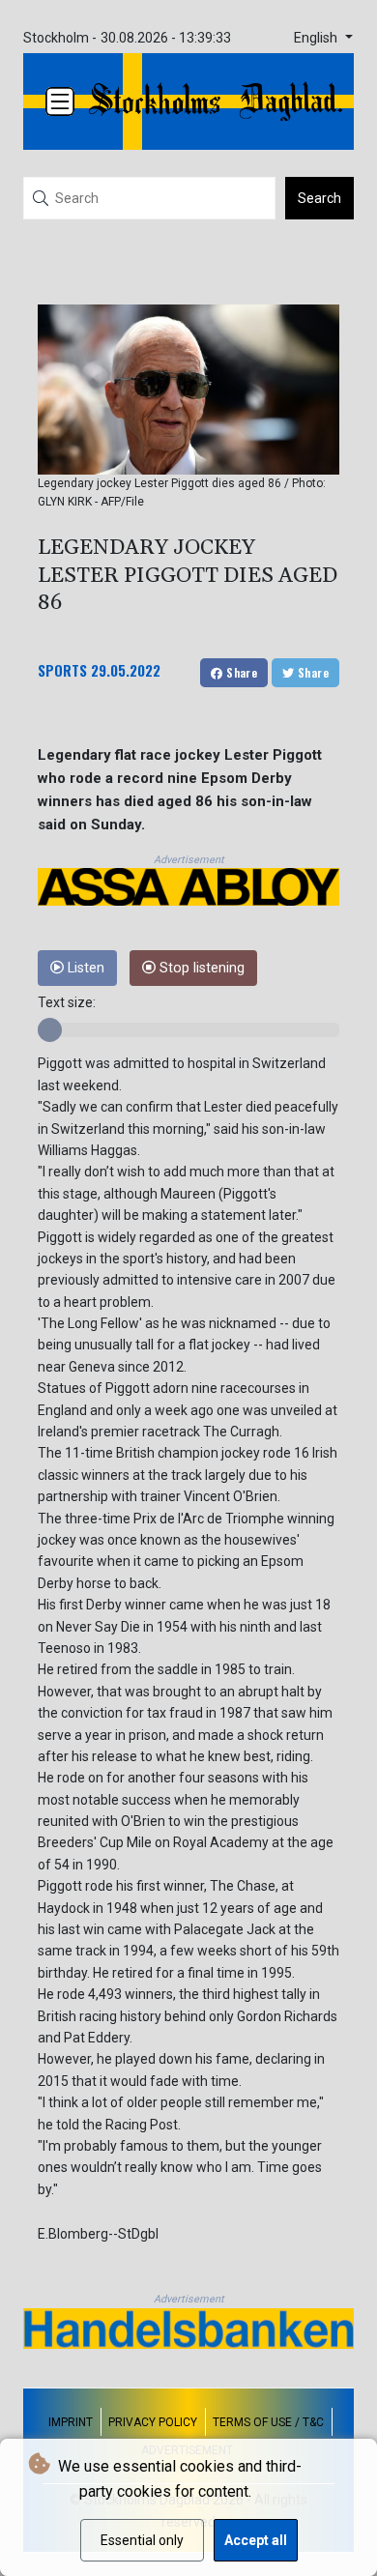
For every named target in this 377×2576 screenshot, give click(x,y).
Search (319, 198)
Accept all (256, 2540)
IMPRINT (71, 2422)
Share (240, 672)
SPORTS (62, 670)
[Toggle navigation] (60, 101)
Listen (84, 968)
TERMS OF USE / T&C (268, 2422)
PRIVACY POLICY (153, 2422)
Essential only (142, 2540)
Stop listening (200, 968)
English (318, 38)
